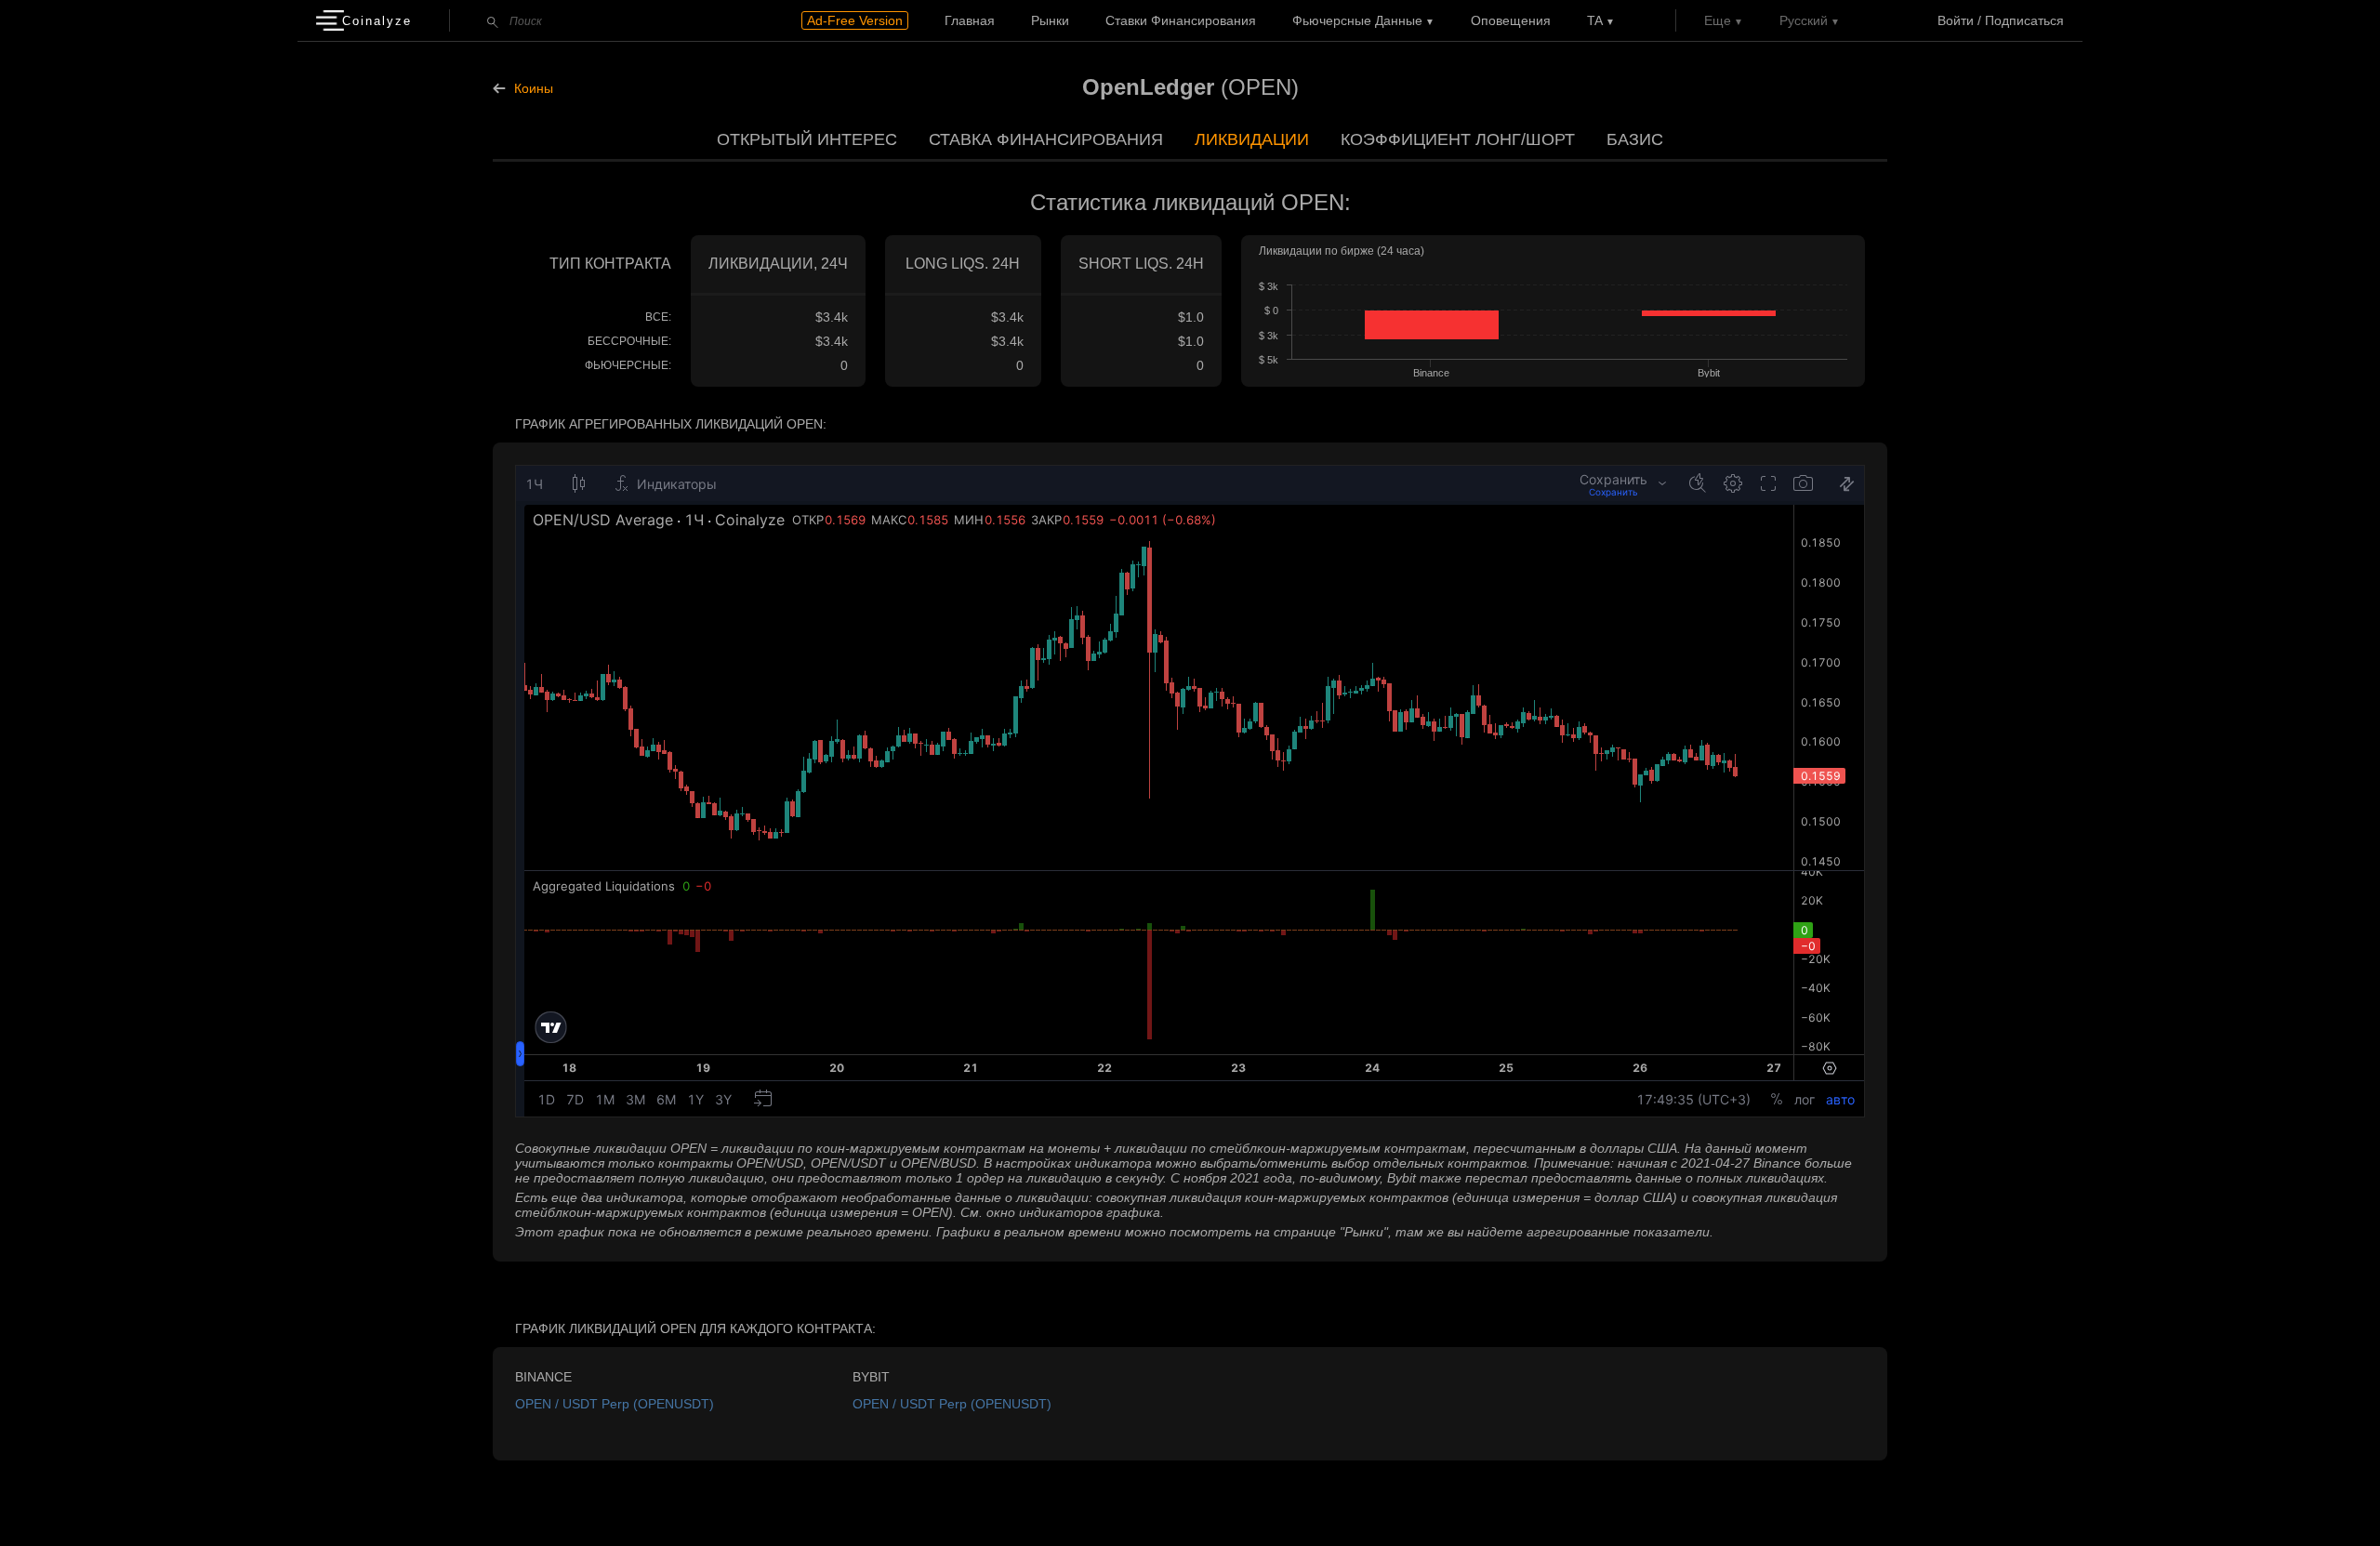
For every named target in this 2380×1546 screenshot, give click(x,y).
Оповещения (1511, 20)
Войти (1956, 20)
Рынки (1050, 20)
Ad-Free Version (855, 20)
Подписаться (2024, 20)
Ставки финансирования (1181, 20)
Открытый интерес (807, 139)
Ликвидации (1252, 139)
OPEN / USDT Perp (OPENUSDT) (615, 1404)
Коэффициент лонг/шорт (1458, 139)
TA (1595, 20)
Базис (1635, 139)
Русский (1804, 20)
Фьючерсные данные (1357, 20)
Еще (1718, 20)
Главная (970, 20)
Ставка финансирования (1046, 139)
